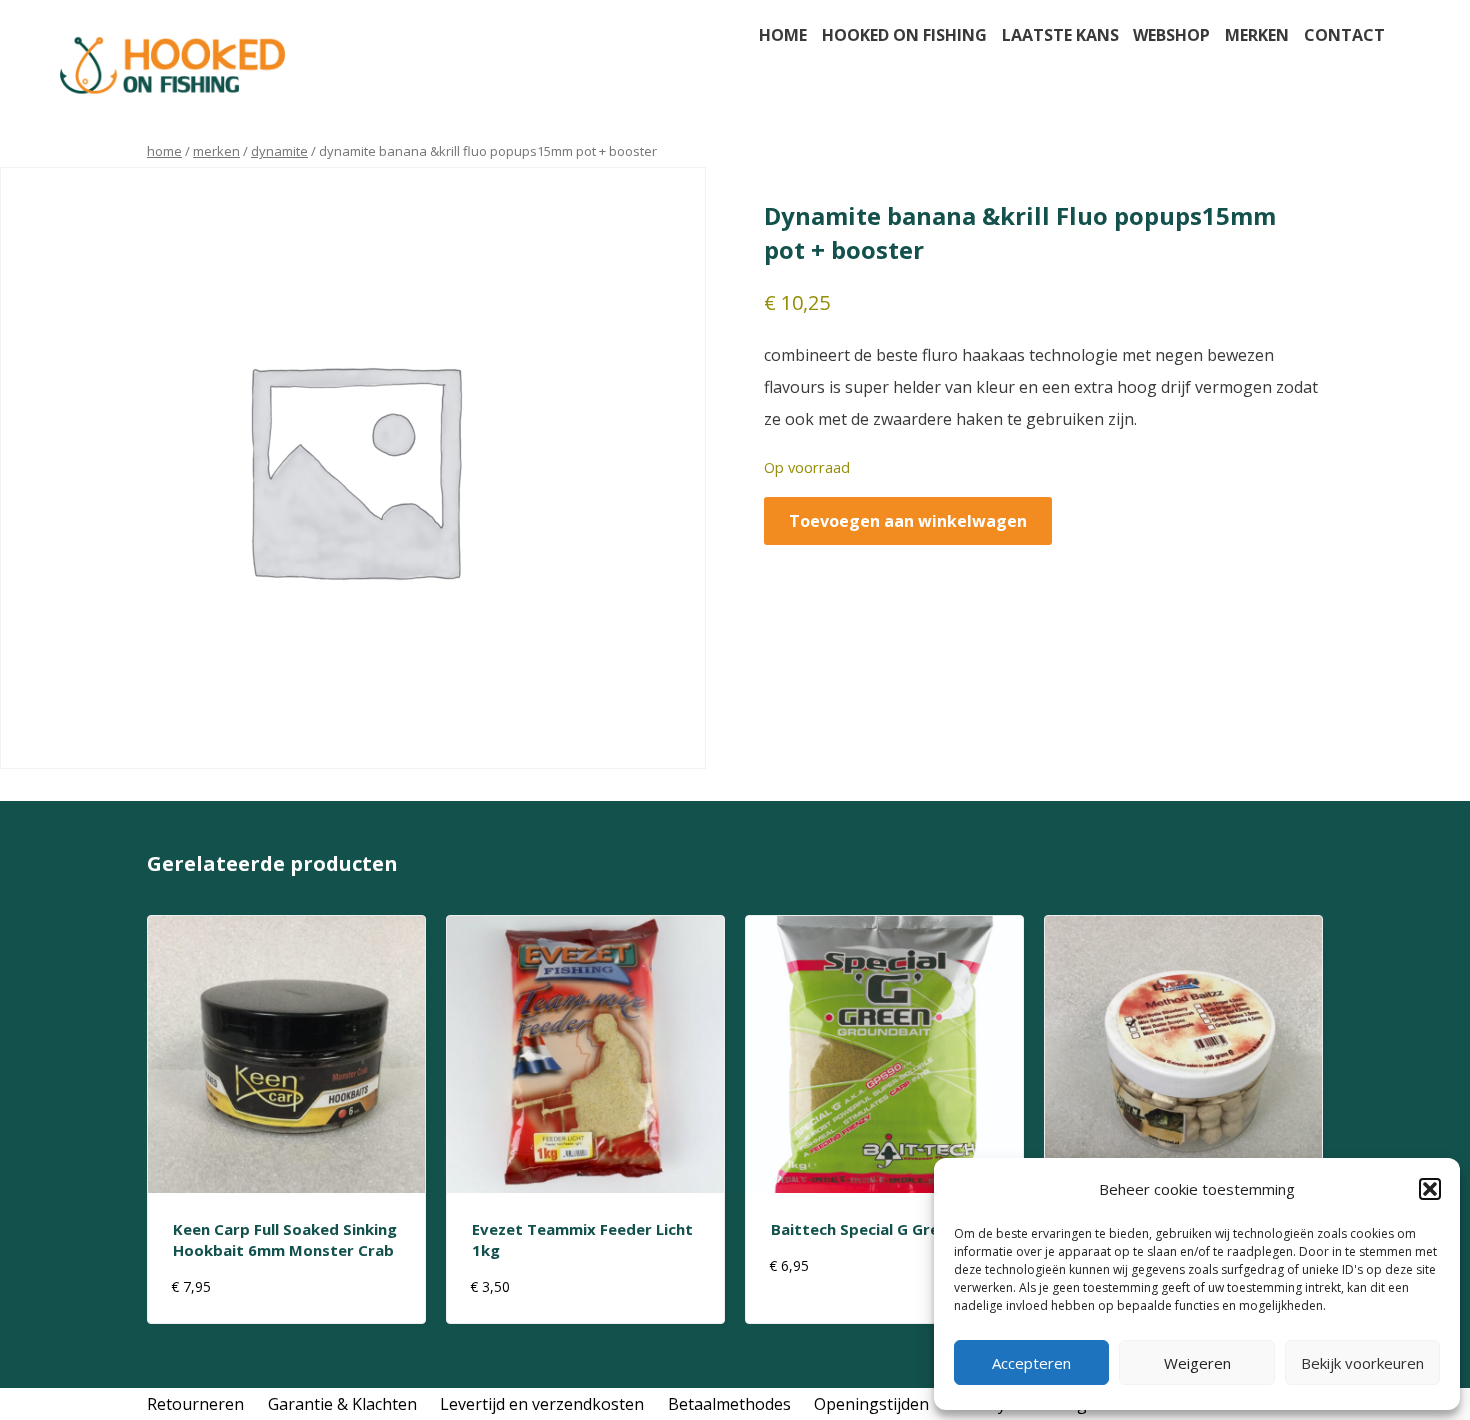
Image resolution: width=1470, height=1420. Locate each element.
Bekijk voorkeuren (1362, 1363)
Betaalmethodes (729, 1404)
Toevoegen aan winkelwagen (908, 521)
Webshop (1171, 35)
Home (783, 35)
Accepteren (1031, 1363)
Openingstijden (871, 1404)
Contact (1344, 35)
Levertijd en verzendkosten (542, 1404)
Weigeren (1197, 1363)
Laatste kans (1060, 35)
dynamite (279, 151)
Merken (1257, 35)
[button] (1430, 1189)
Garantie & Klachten (342, 1404)
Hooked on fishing (904, 35)
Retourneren (195, 1404)
